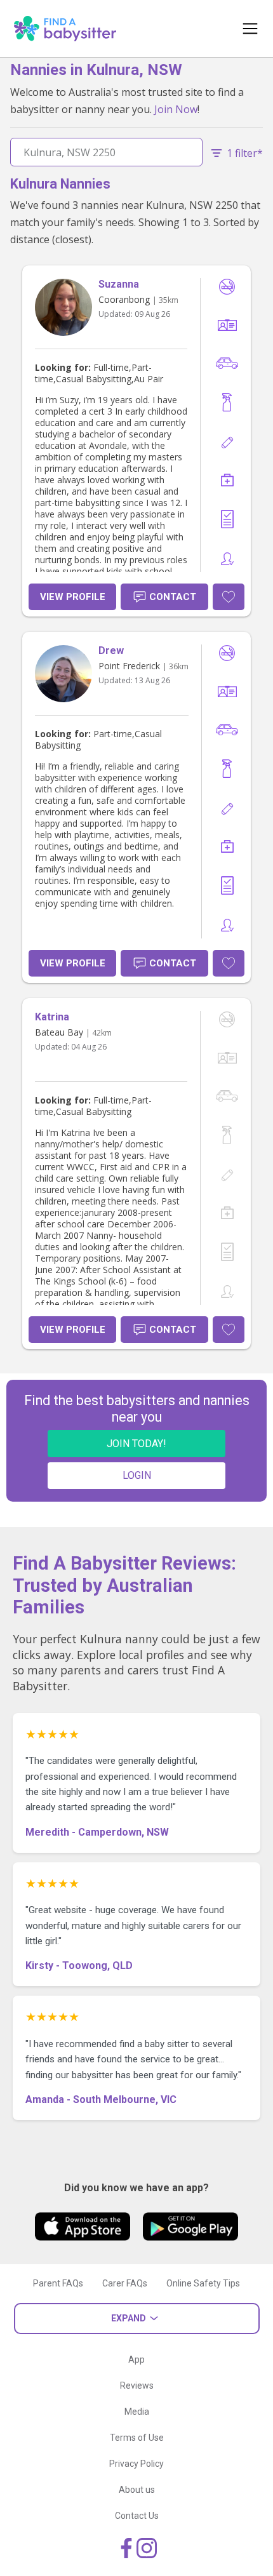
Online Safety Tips (203, 2283)
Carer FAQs (125, 2283)
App (136, 2359)
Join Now (176, 109)
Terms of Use (137, 2438)
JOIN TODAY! (136, 1444)
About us (137, 2490)
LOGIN (137, 1475)
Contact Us (137, 2516)
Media (137, 2412)
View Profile (73, 597)
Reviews (137, 2386)
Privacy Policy (136, 2464)
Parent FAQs (58, 2283)
